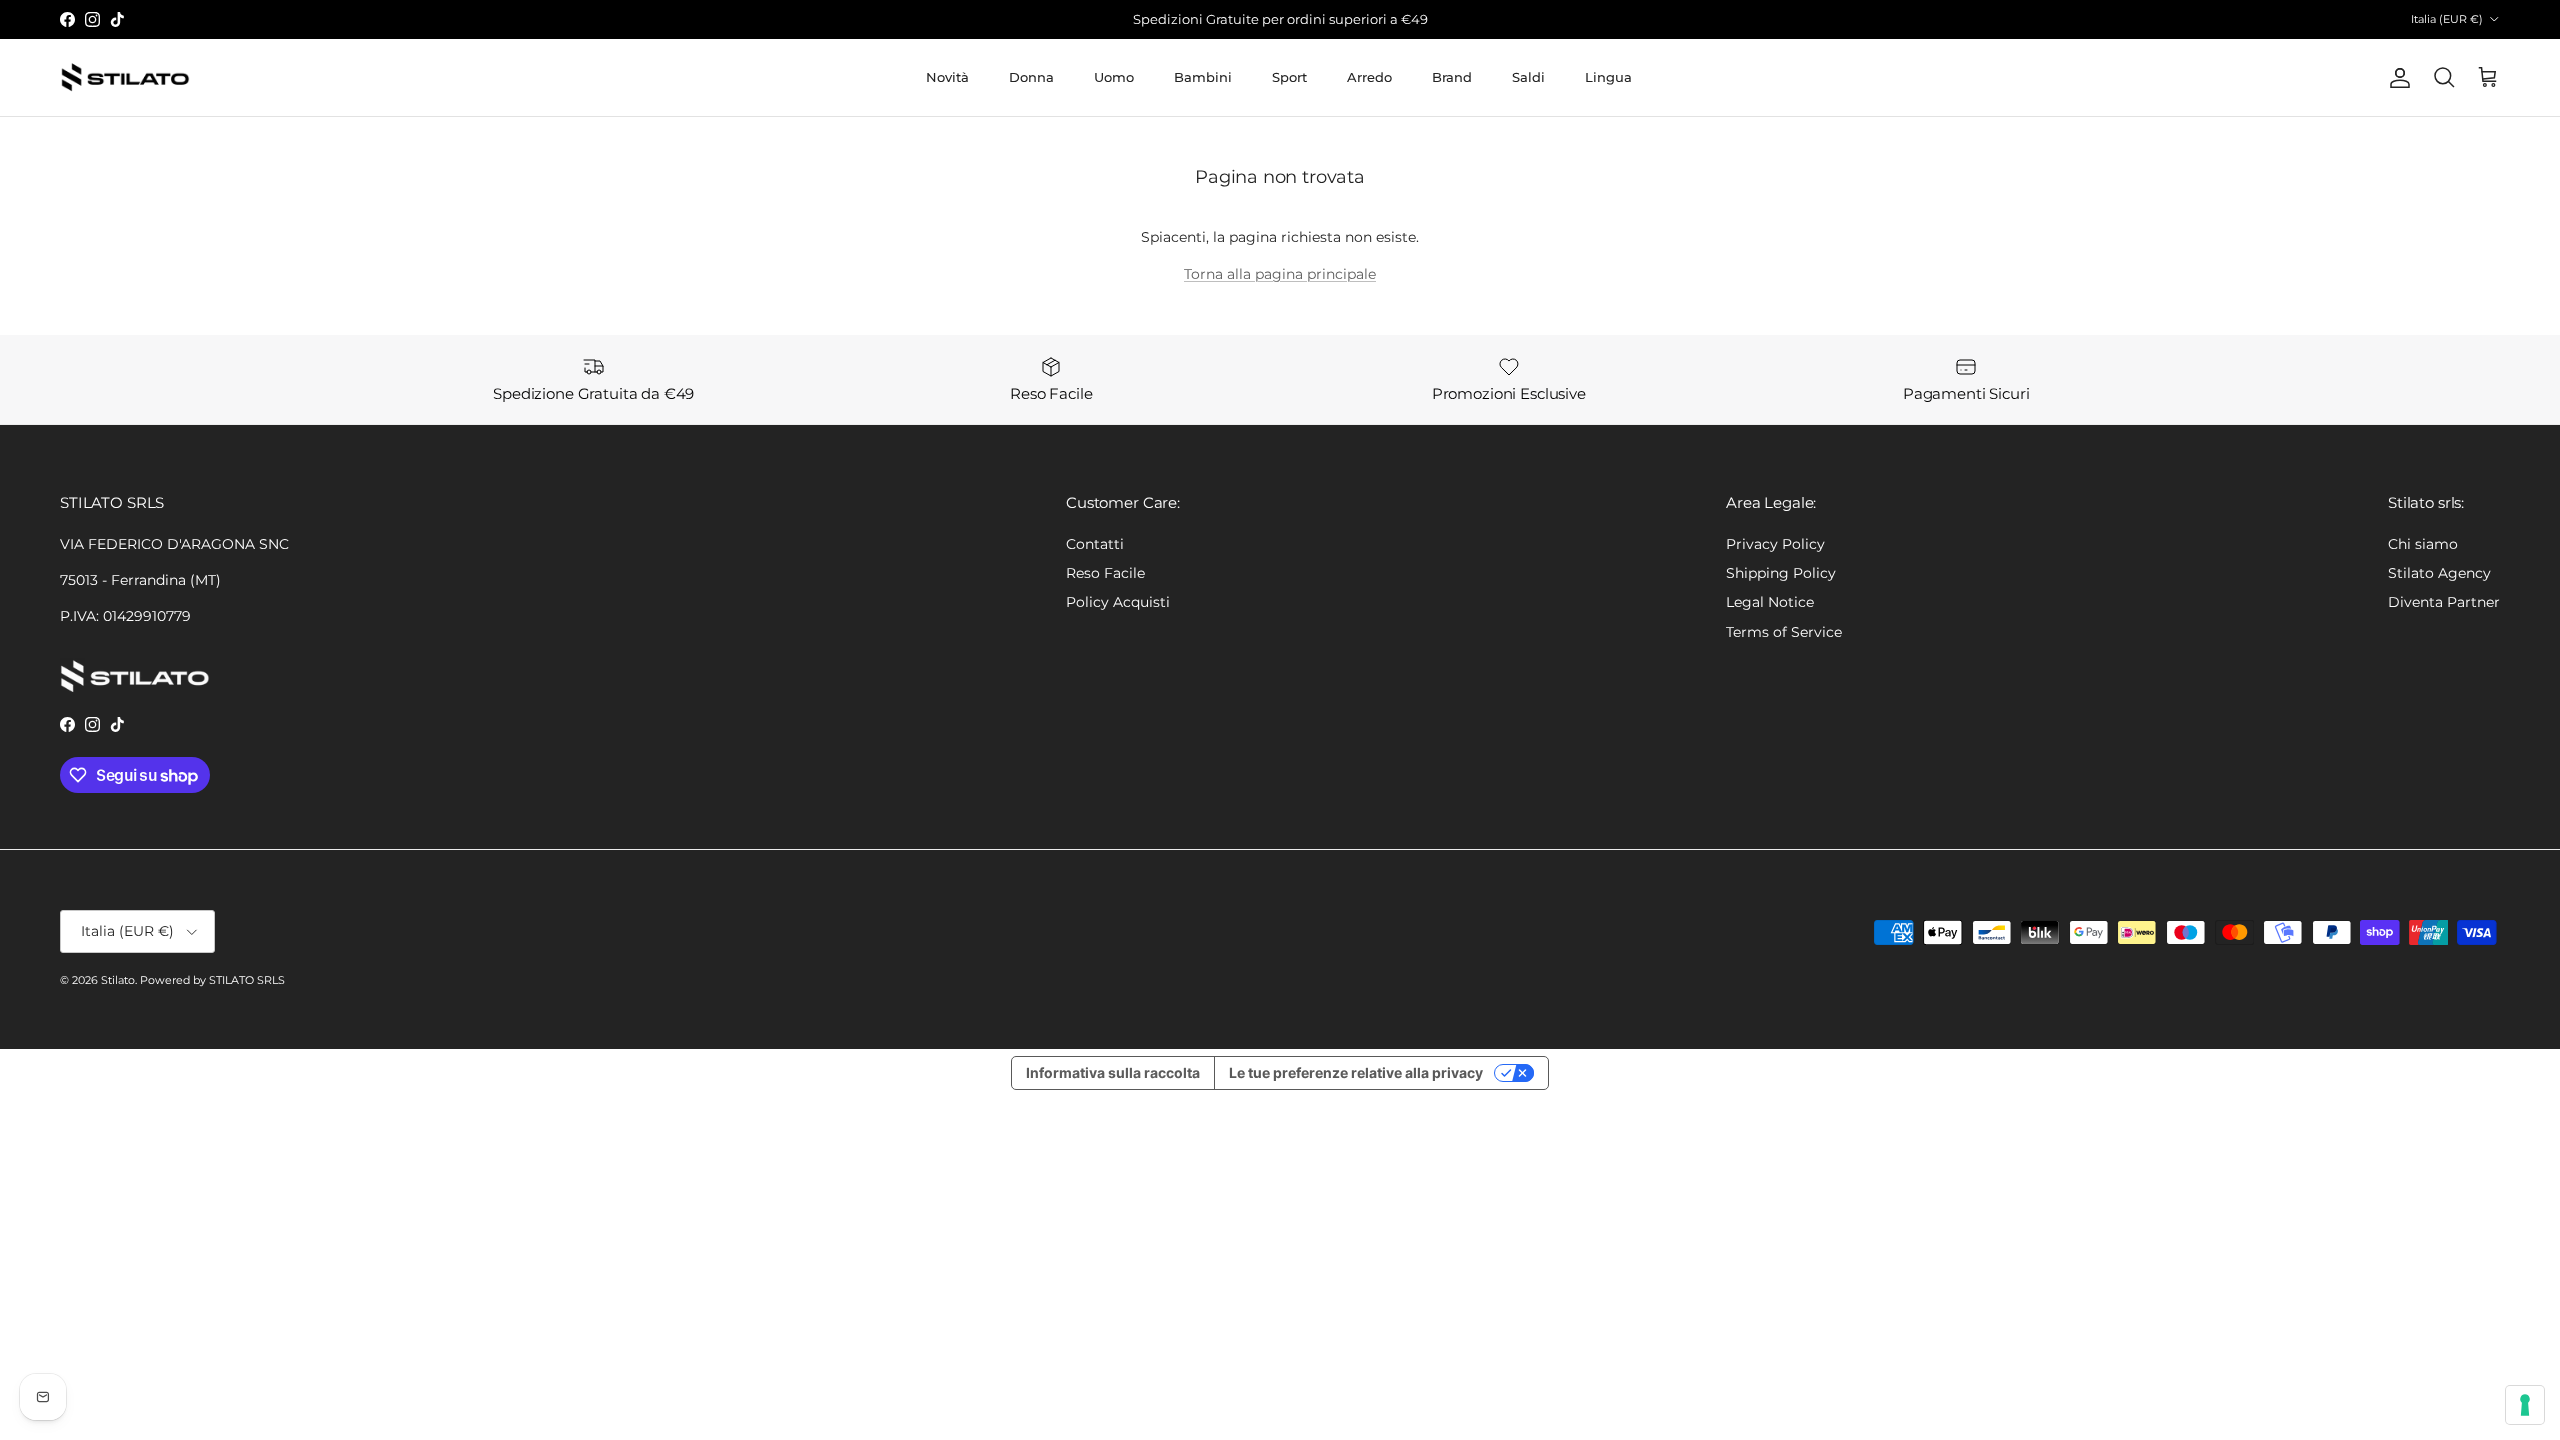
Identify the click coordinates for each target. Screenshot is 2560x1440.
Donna (1031, 77)
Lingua (1608, 77)
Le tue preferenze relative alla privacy (1356, 1072)
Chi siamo (2423, 544)
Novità (947, 77)
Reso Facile (1105, 573)
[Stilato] (125, 77)
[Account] (2396, 78)
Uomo (1114, 77)
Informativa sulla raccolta (1113, 1072)
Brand (1452, 77)
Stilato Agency (2439, 573)
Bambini (1203, 77)
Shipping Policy (1781, 573)
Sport (1289, 77)
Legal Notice (1770, 602)
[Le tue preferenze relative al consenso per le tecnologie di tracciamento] (2525, 1405)
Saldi (1528, 77)
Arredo (1369, 77)
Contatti (1095, 544)
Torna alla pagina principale (1280, 274)
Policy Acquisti (1118, 602)
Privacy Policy (1775, 544)
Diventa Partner (2444, 602)
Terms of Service (1784, 632)
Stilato (118, 980)
